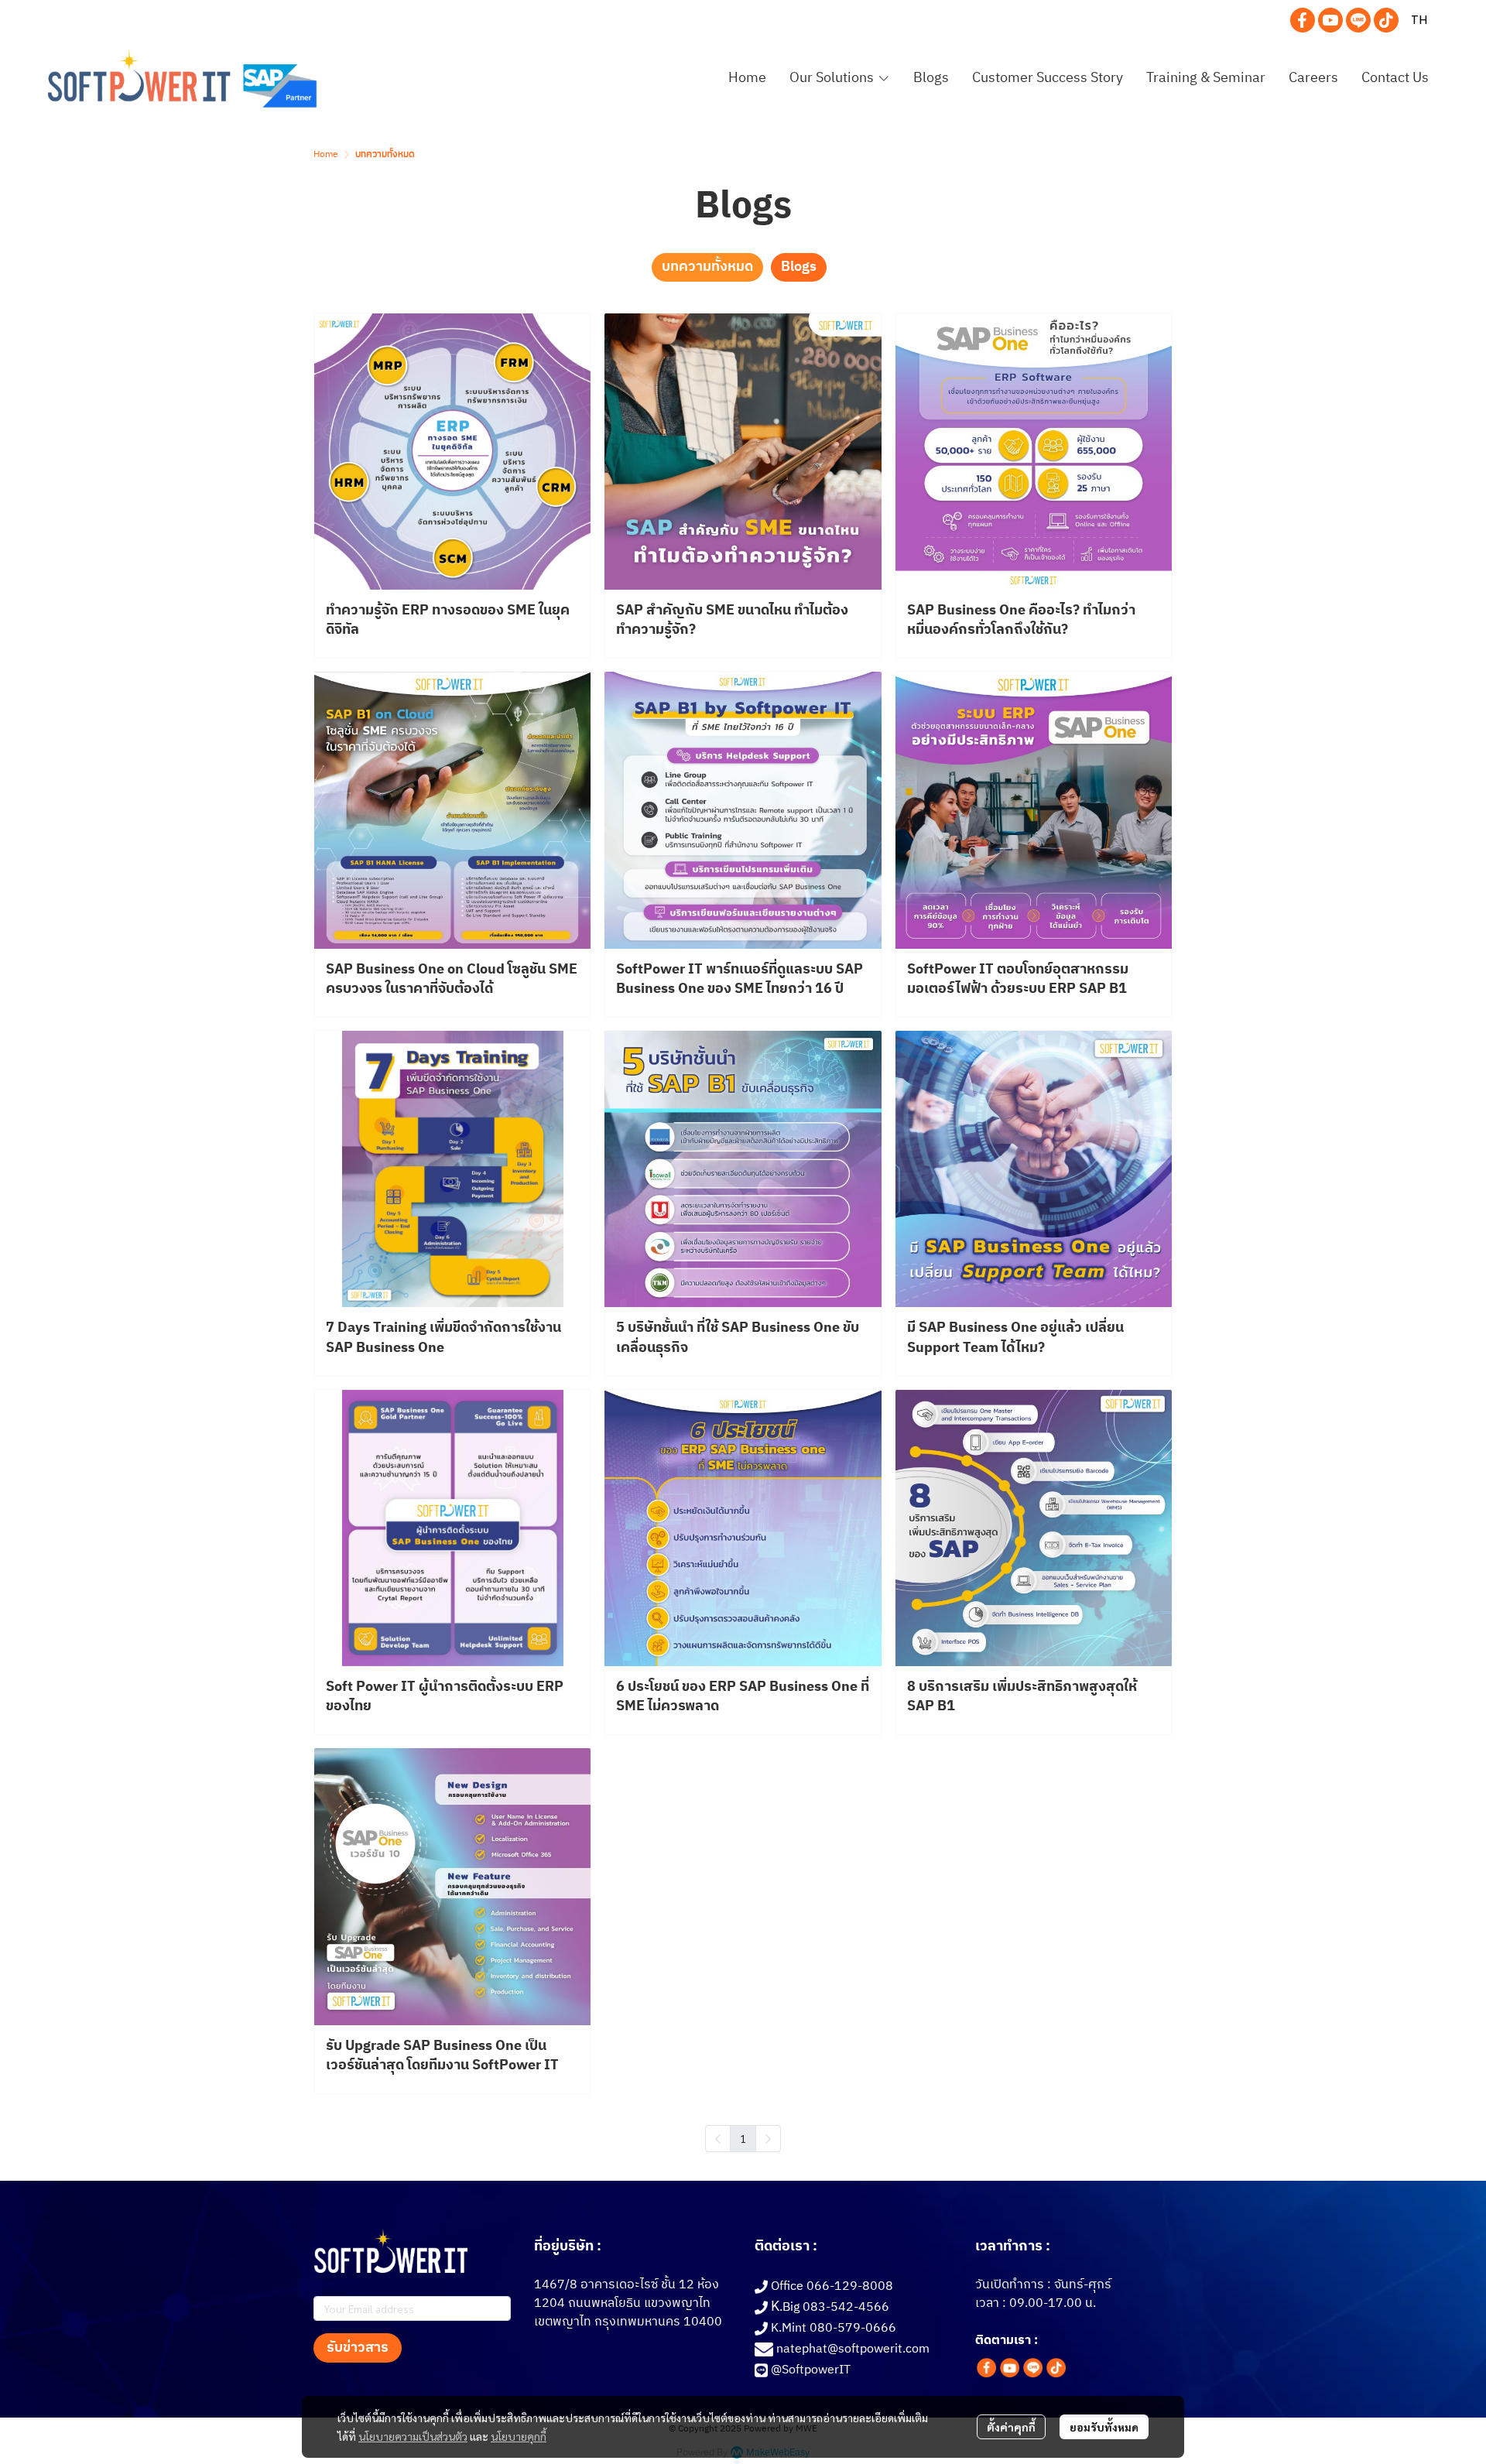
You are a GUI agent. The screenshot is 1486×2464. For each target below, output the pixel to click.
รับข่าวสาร (358, 2348)
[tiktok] (1386, 20)
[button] (1419, 20)
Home (326, 154)
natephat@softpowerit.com (853, 2349)
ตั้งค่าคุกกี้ (1011, 2427)
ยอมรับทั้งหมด (1104, 2427)
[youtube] (1330, 20)
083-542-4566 (846, 2307)
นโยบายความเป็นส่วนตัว (413, 2436)
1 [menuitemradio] (743, 2138)
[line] (1358, 20)
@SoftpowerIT (811, 2370)
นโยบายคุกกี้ (519, 2436)
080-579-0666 (853, 2328)
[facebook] (1303, 20)
